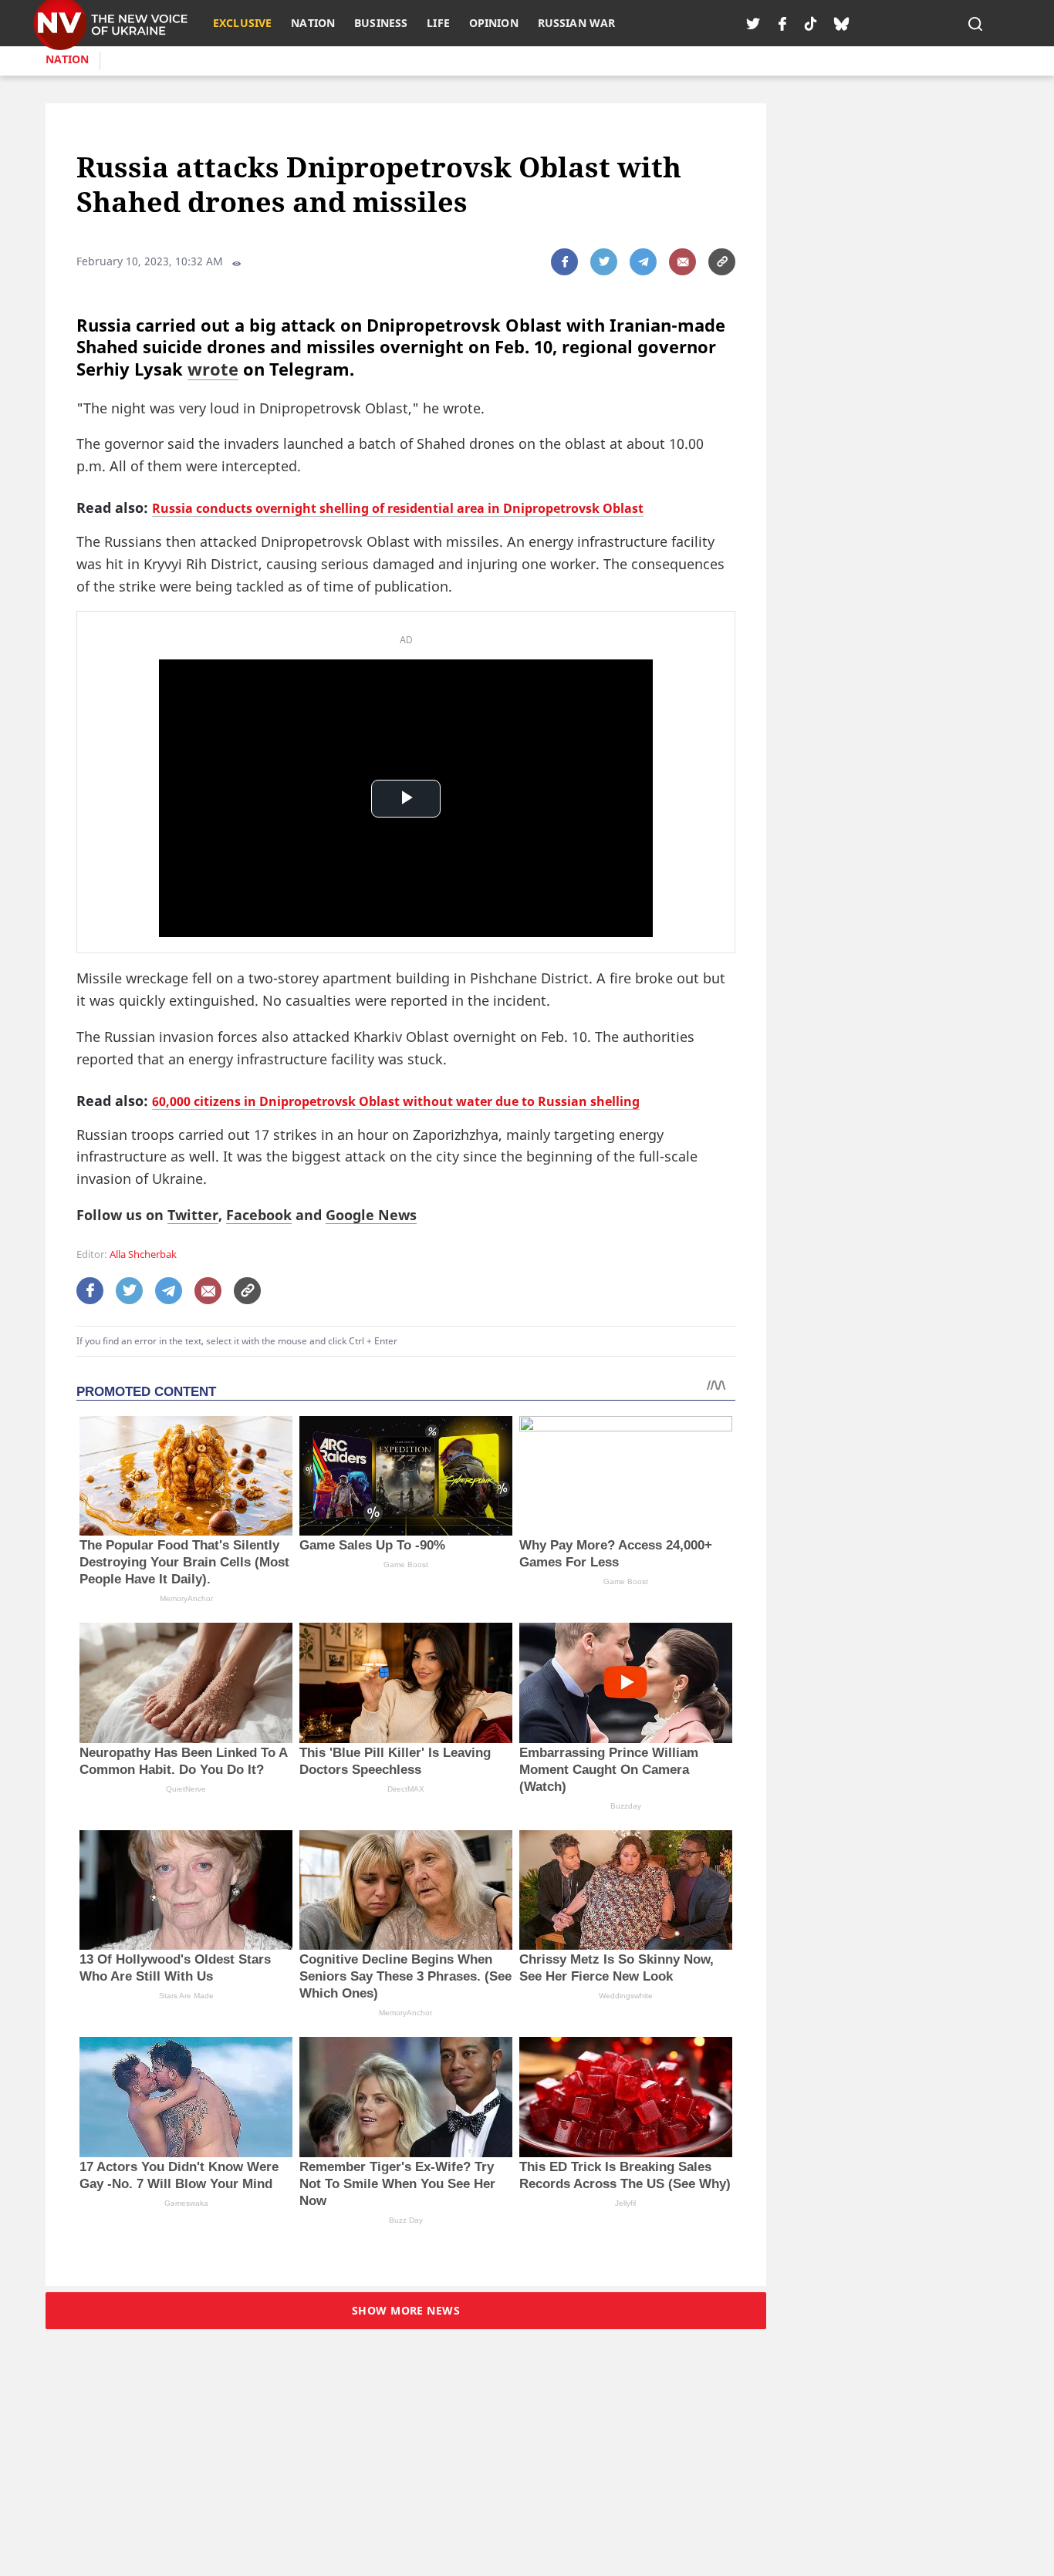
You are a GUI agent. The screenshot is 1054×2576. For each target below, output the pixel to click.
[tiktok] (811, 23)
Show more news (406, 2310)
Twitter (193, 1215)
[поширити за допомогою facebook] (564, 262)
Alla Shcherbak (143, 1254)
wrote (213, 369)
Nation (67, 59)
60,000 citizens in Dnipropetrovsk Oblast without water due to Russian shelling (396, 1101)
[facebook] (782, 23)
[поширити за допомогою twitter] (604, 262)
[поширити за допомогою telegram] (643, 262)
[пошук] (975, 23)
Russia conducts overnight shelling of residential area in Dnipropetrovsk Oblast (398, 508)
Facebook (259, 1215)
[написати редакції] (682, 262)
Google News (371, 1215)
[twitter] (753, 23)
